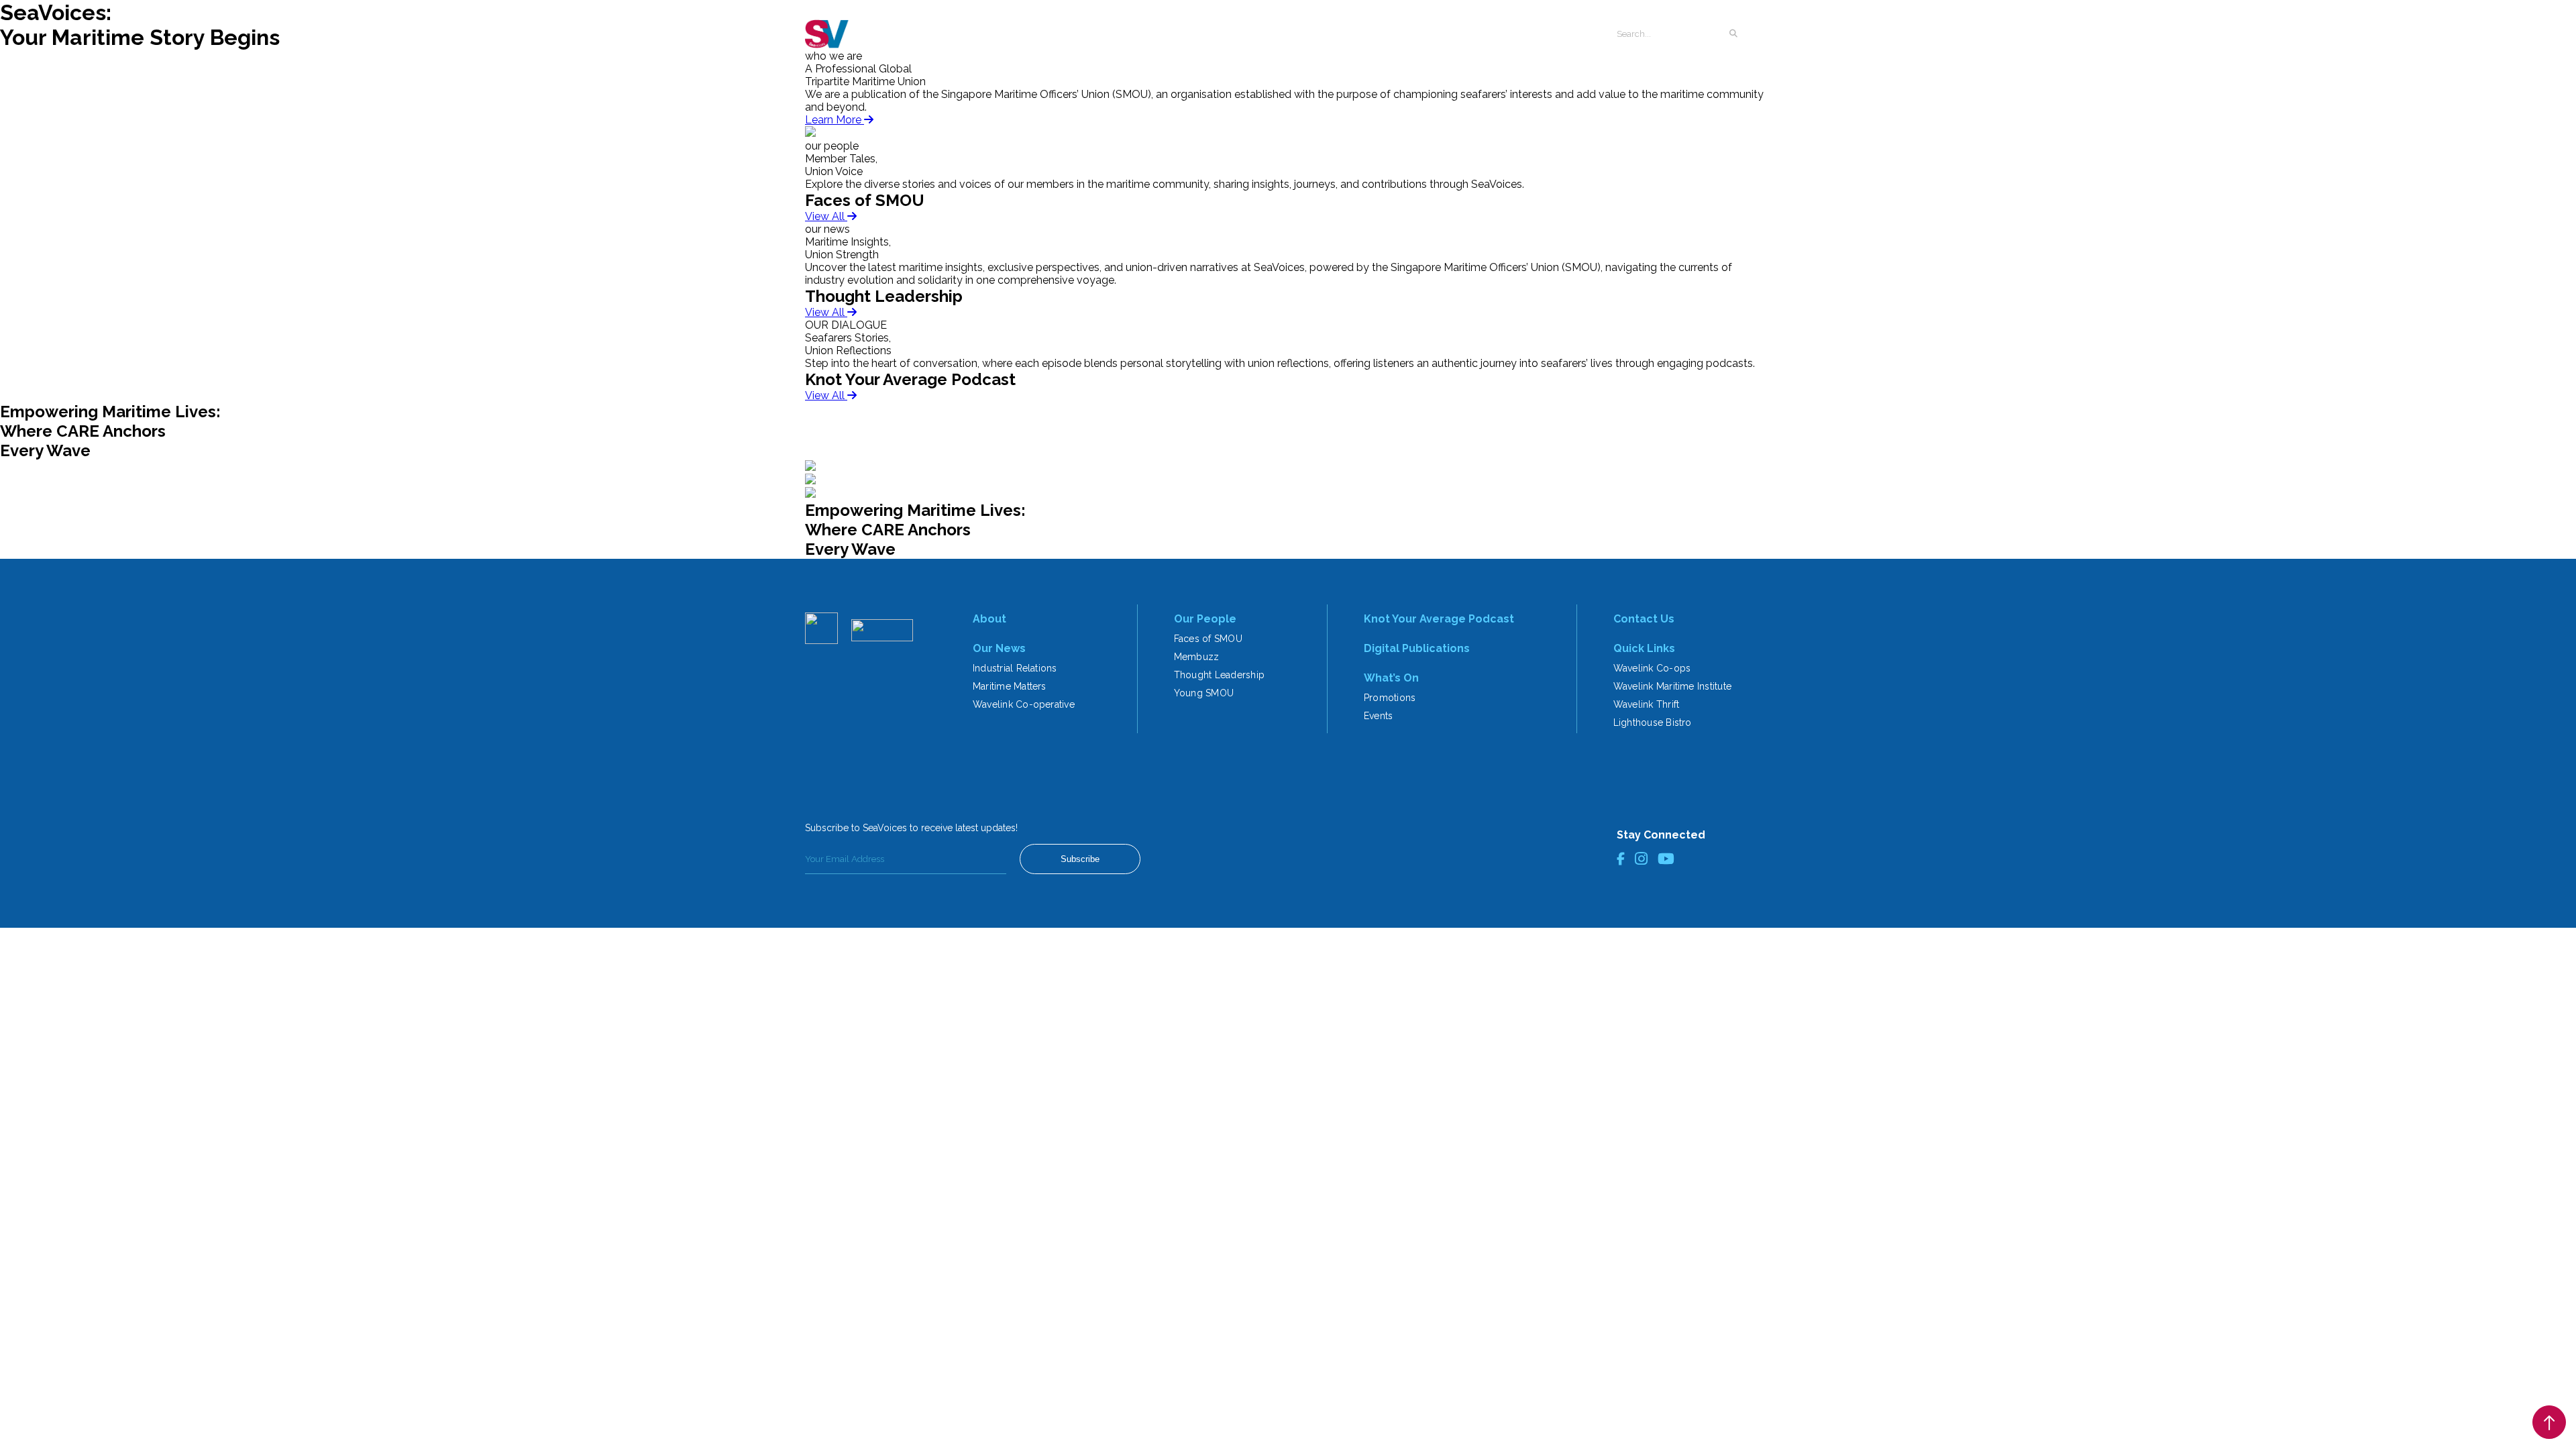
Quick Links (1644, 648)
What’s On (1391, 678)
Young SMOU (1204, 693)
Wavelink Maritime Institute (1672, 686)
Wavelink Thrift (1647, 704)
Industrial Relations (1015, 668)
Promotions (1390, 698)
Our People (1205, 619)
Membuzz (1197, 657)
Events (1378, 716)
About (989, 619)
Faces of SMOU (1208, 639)
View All (826, 216)
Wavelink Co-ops (1652, 668)
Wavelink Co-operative (1024, 704)
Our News (999, 648)
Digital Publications (1417, 648)
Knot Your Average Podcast (1439, 619)
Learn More (835, 120)
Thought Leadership (1219, 675)
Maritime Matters (1010, 686)
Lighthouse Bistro (1653, 722)
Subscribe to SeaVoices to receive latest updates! (911, 828)
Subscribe (1080, 859)
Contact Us (1644, 619)
